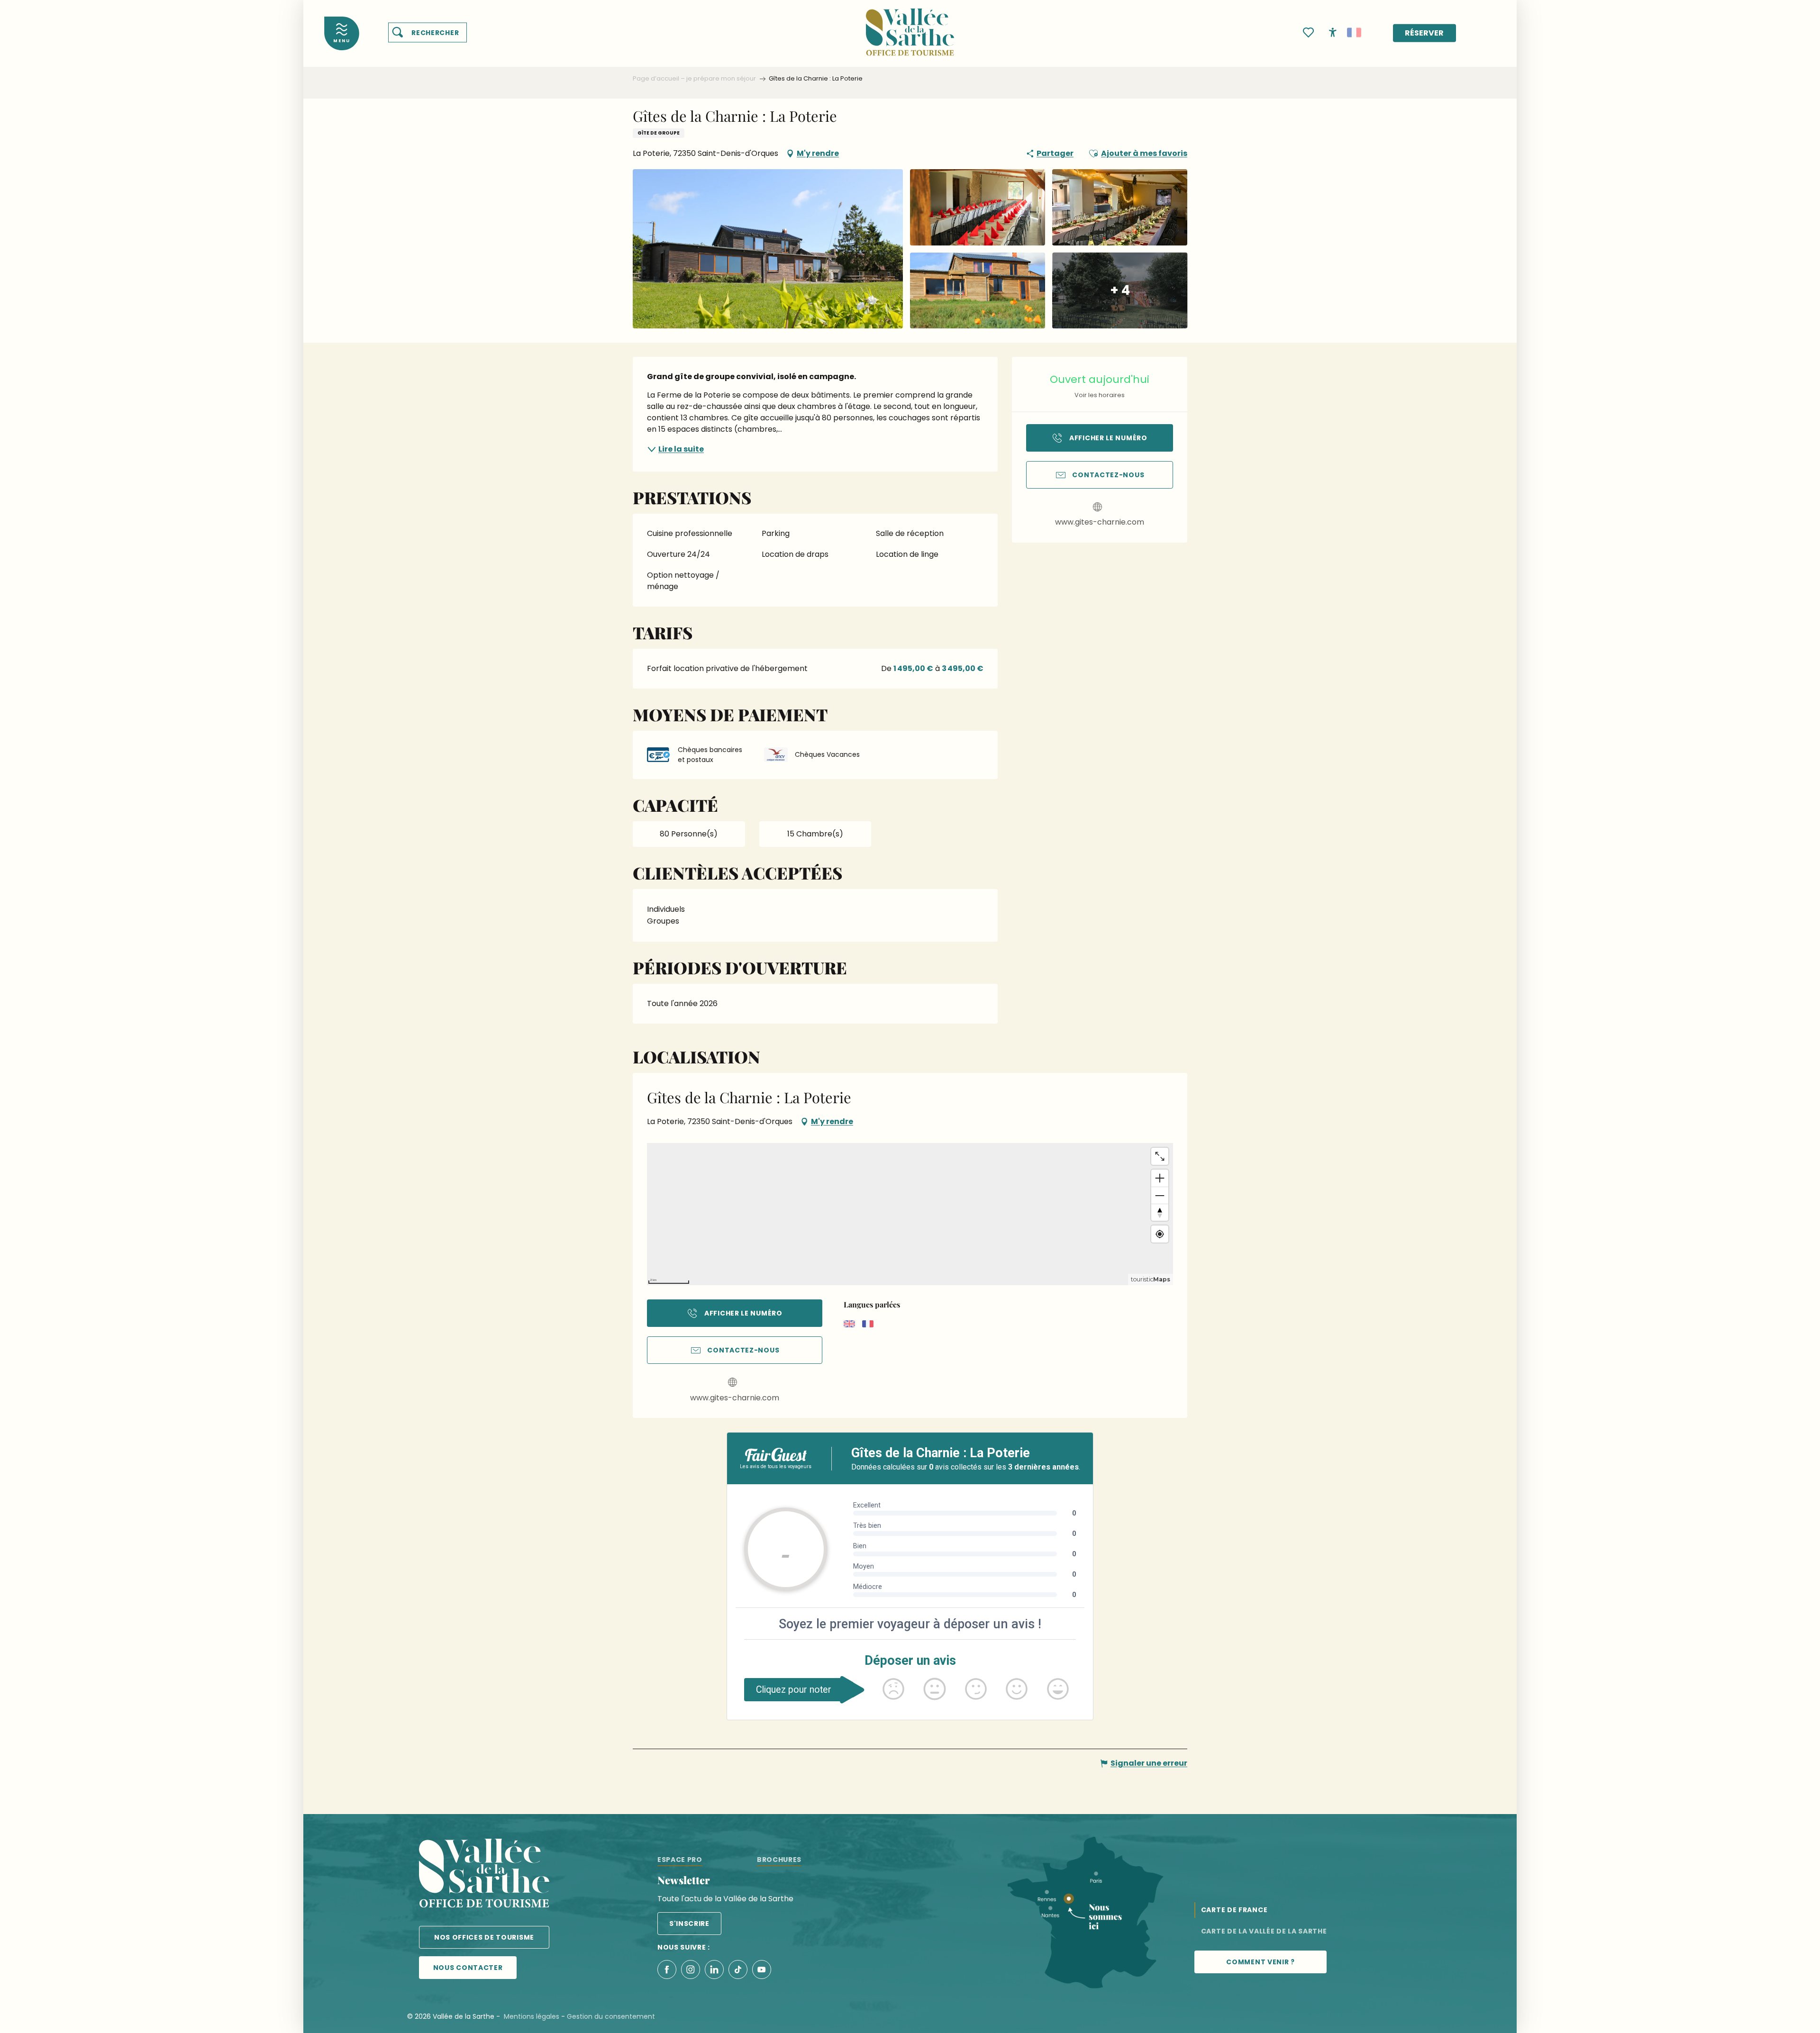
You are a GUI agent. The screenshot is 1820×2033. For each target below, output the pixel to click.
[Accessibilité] (1333, 32)
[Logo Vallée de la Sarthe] (484, 1875)
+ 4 (1120, 290)
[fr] (1354, 33)
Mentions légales (532, 2016)
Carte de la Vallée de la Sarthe (1264, 1931)
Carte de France (1234, 1910)
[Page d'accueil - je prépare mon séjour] (910, 26)
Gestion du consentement (611, 2016)
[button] (428, 33)
